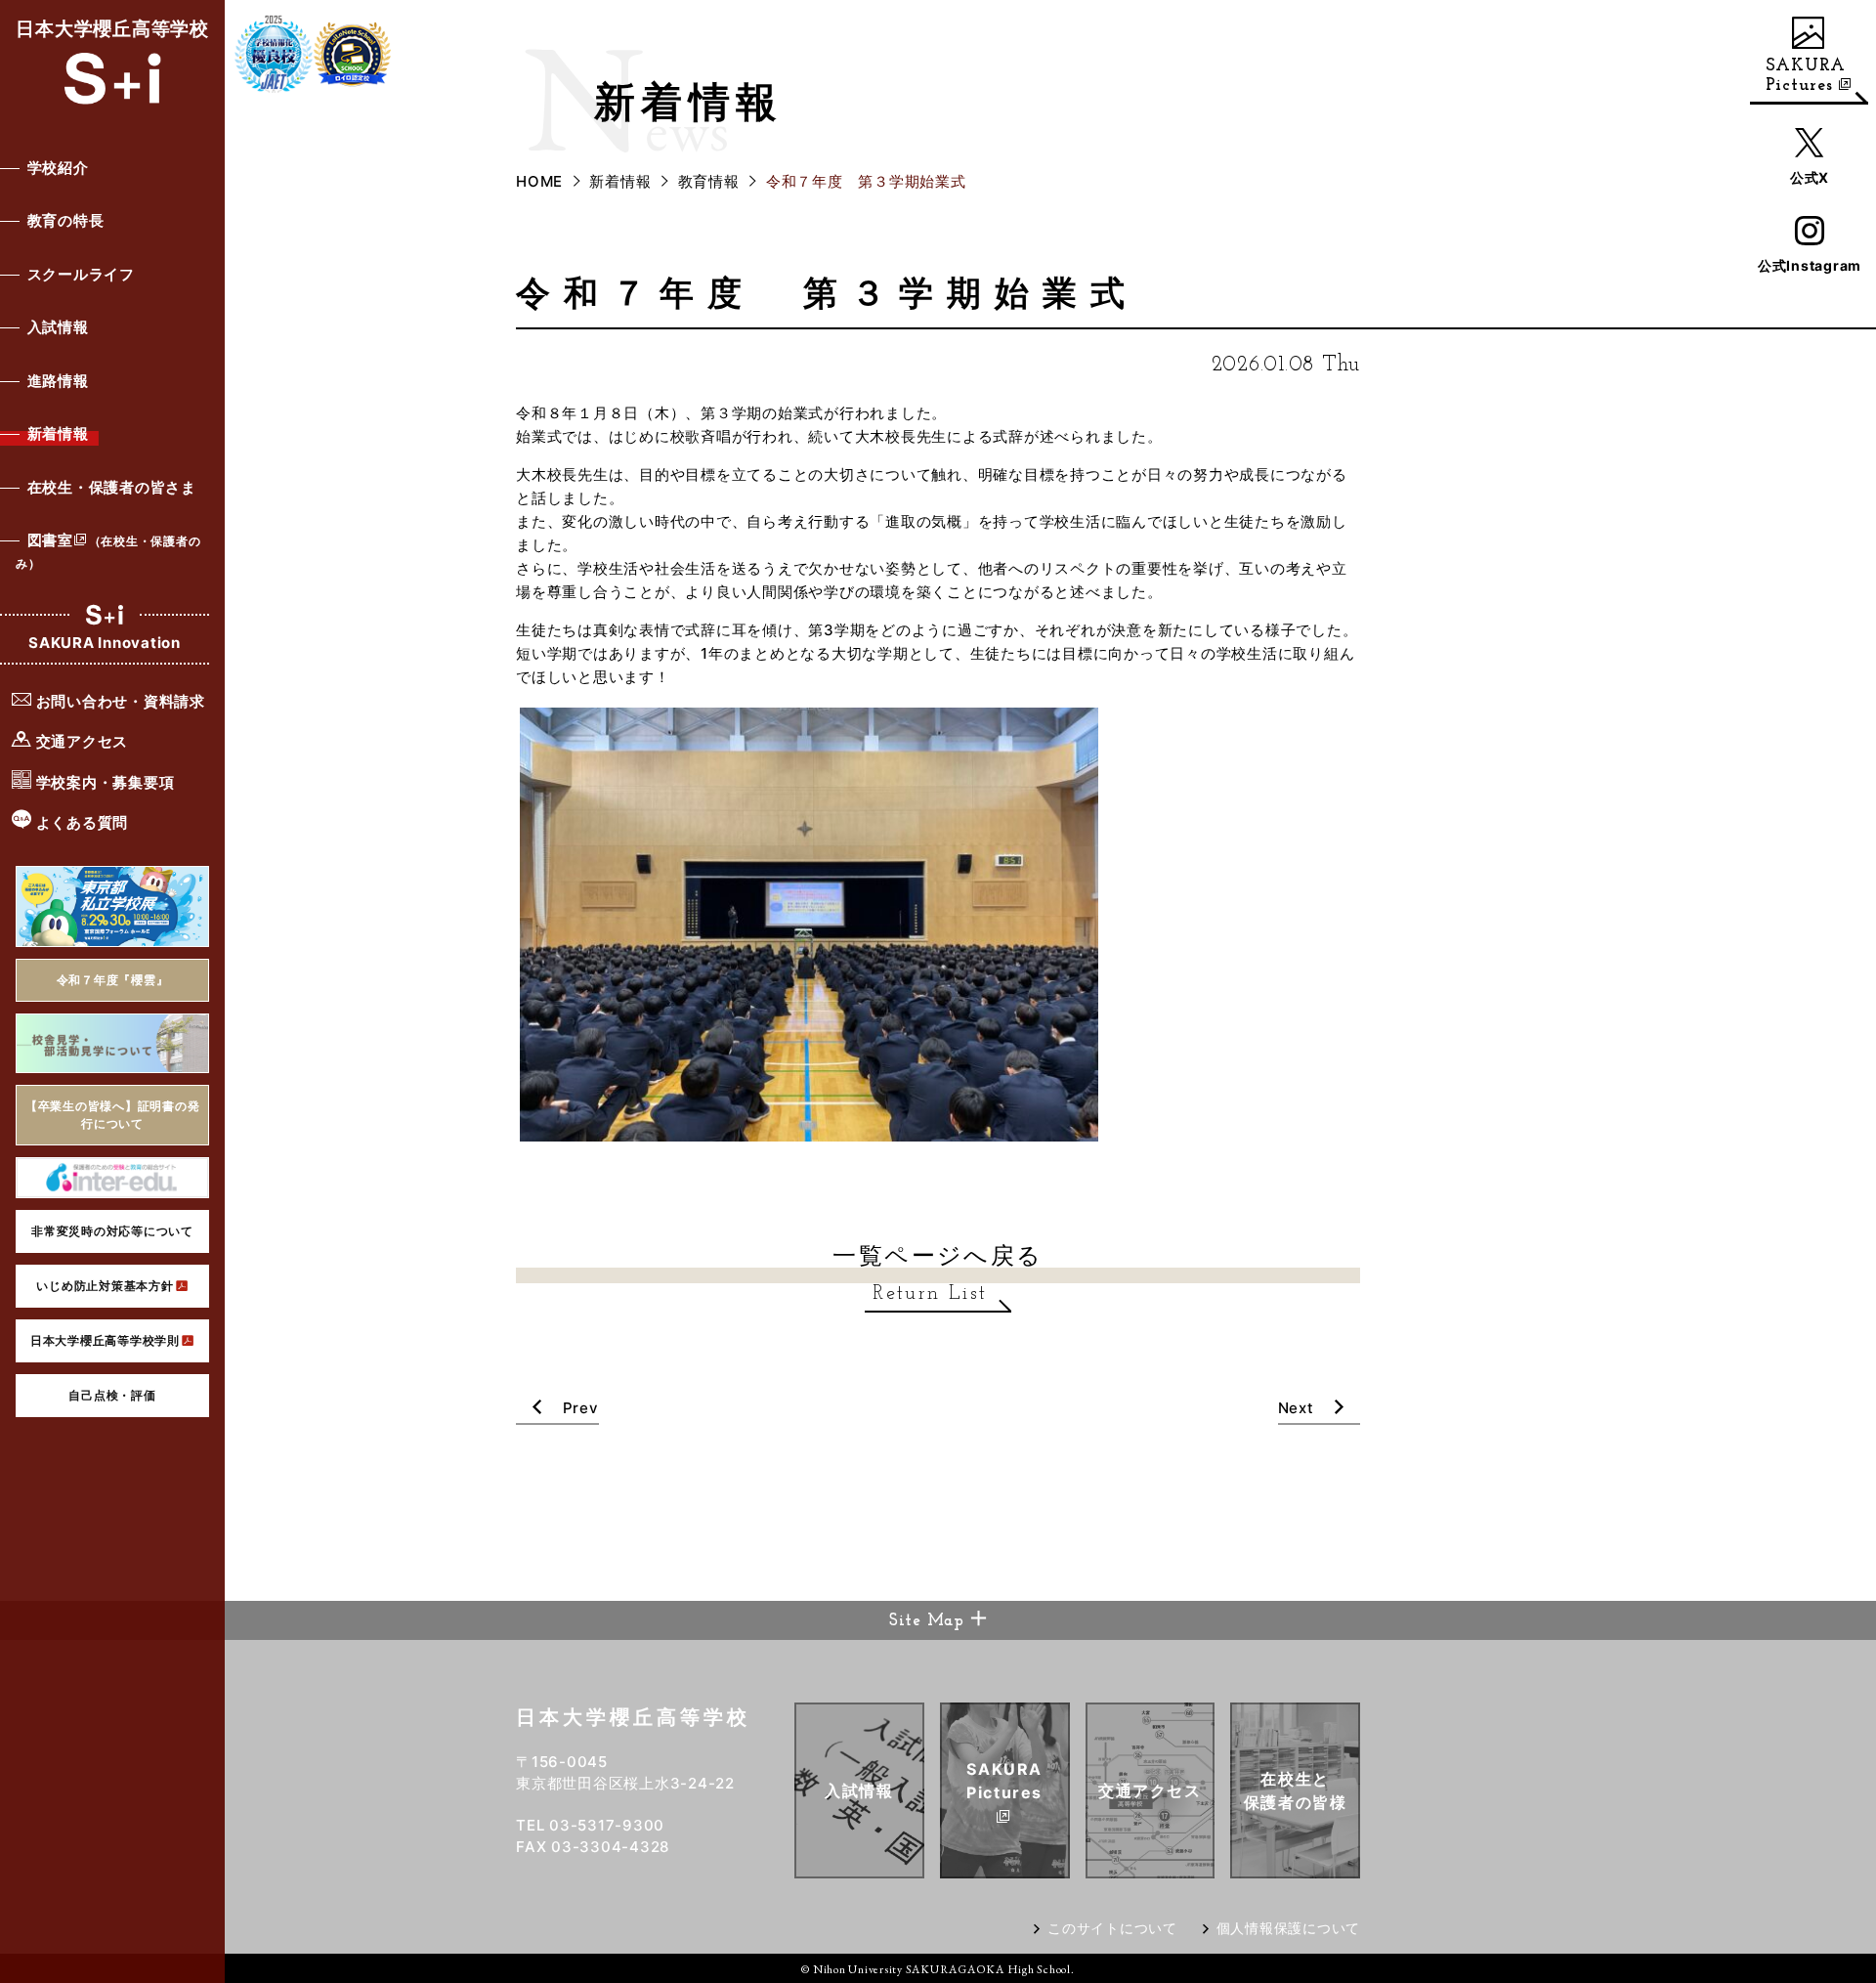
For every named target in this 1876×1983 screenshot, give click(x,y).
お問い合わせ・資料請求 (119, 701)
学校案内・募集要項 (104, 782)
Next (1299, 1408)
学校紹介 (58, 168)
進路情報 (58, 381)
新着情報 (58, 433)
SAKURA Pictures (1806, 76)
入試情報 (58, 327)
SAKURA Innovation (105, 643)
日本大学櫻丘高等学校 (112, 29)
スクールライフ (81, 274)
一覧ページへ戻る (938, 1272)
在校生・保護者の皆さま (112, 487)
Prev (578, 1408)
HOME (539, 181)
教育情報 (709, 181)
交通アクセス (80, 741)
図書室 (108, 551)
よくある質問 (80, 822)
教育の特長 (66, 220)
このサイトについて (1112, 1928)
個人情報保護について (1289, 1928)
